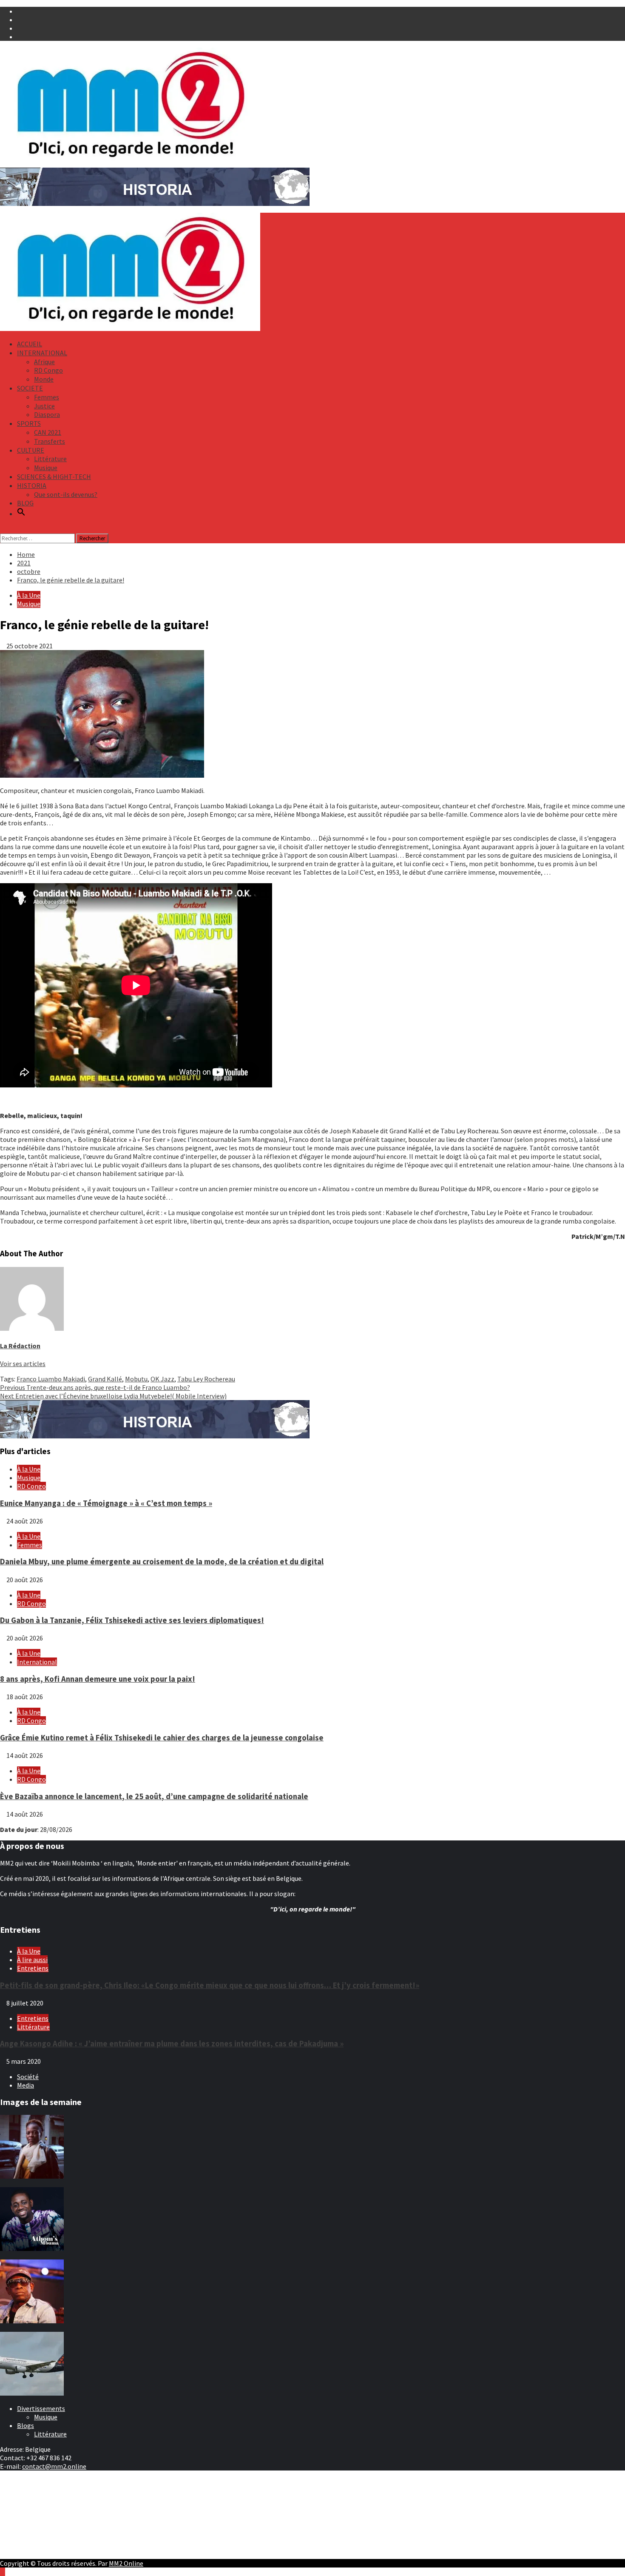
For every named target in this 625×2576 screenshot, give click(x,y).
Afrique (44, 362)
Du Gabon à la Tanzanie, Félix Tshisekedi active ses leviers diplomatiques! (132, 1620)
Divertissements (41, 2408)
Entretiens (33, 1968)
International (37, 1662)
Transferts (50, 441)
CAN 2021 (48, 432)
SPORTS (29, 423)
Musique (46, 468)
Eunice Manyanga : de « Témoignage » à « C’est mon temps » (106, 1503)
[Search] (3, 529)
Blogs (26, 2425)
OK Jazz (162, 1379)
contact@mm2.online (54, 2466)
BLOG (25, 503)
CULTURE (31, 450)
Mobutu (136, 1379)
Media (26, 2085)
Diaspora (47, 414)
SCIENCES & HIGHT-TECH (54, 476)
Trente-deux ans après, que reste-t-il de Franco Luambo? (95, 1387)
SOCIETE (30, 388)
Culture (28, 2499)
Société (28, 2077)
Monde (44, 379)
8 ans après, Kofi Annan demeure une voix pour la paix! (98, 1679)
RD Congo (48, 370)
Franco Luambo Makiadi (51, 1379)
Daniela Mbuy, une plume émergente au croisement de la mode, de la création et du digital (162, 1562)
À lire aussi (32, 1960)
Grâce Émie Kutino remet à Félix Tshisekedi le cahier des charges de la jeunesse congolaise (162, 1738)
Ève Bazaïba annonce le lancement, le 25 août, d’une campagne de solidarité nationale (154, 1796)
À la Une (29, 595)
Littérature (50, 459)
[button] (21, 513)
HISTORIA (32, 485)
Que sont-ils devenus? (66, 494)
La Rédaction (20, 1346)
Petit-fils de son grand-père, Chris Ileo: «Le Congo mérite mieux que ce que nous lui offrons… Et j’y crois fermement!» (210, 1985)
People (27, 2507)
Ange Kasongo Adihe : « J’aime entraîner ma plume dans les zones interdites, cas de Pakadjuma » (172, 2044)
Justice (44, 406)
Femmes (47, 397)
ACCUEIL (30, 344)
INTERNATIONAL (42, 353)
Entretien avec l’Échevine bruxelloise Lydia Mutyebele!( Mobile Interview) (113, 1396)
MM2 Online (126, 2563)
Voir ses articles (23, 1364)
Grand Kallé (105, 1379)
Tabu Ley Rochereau (206, 1379)
